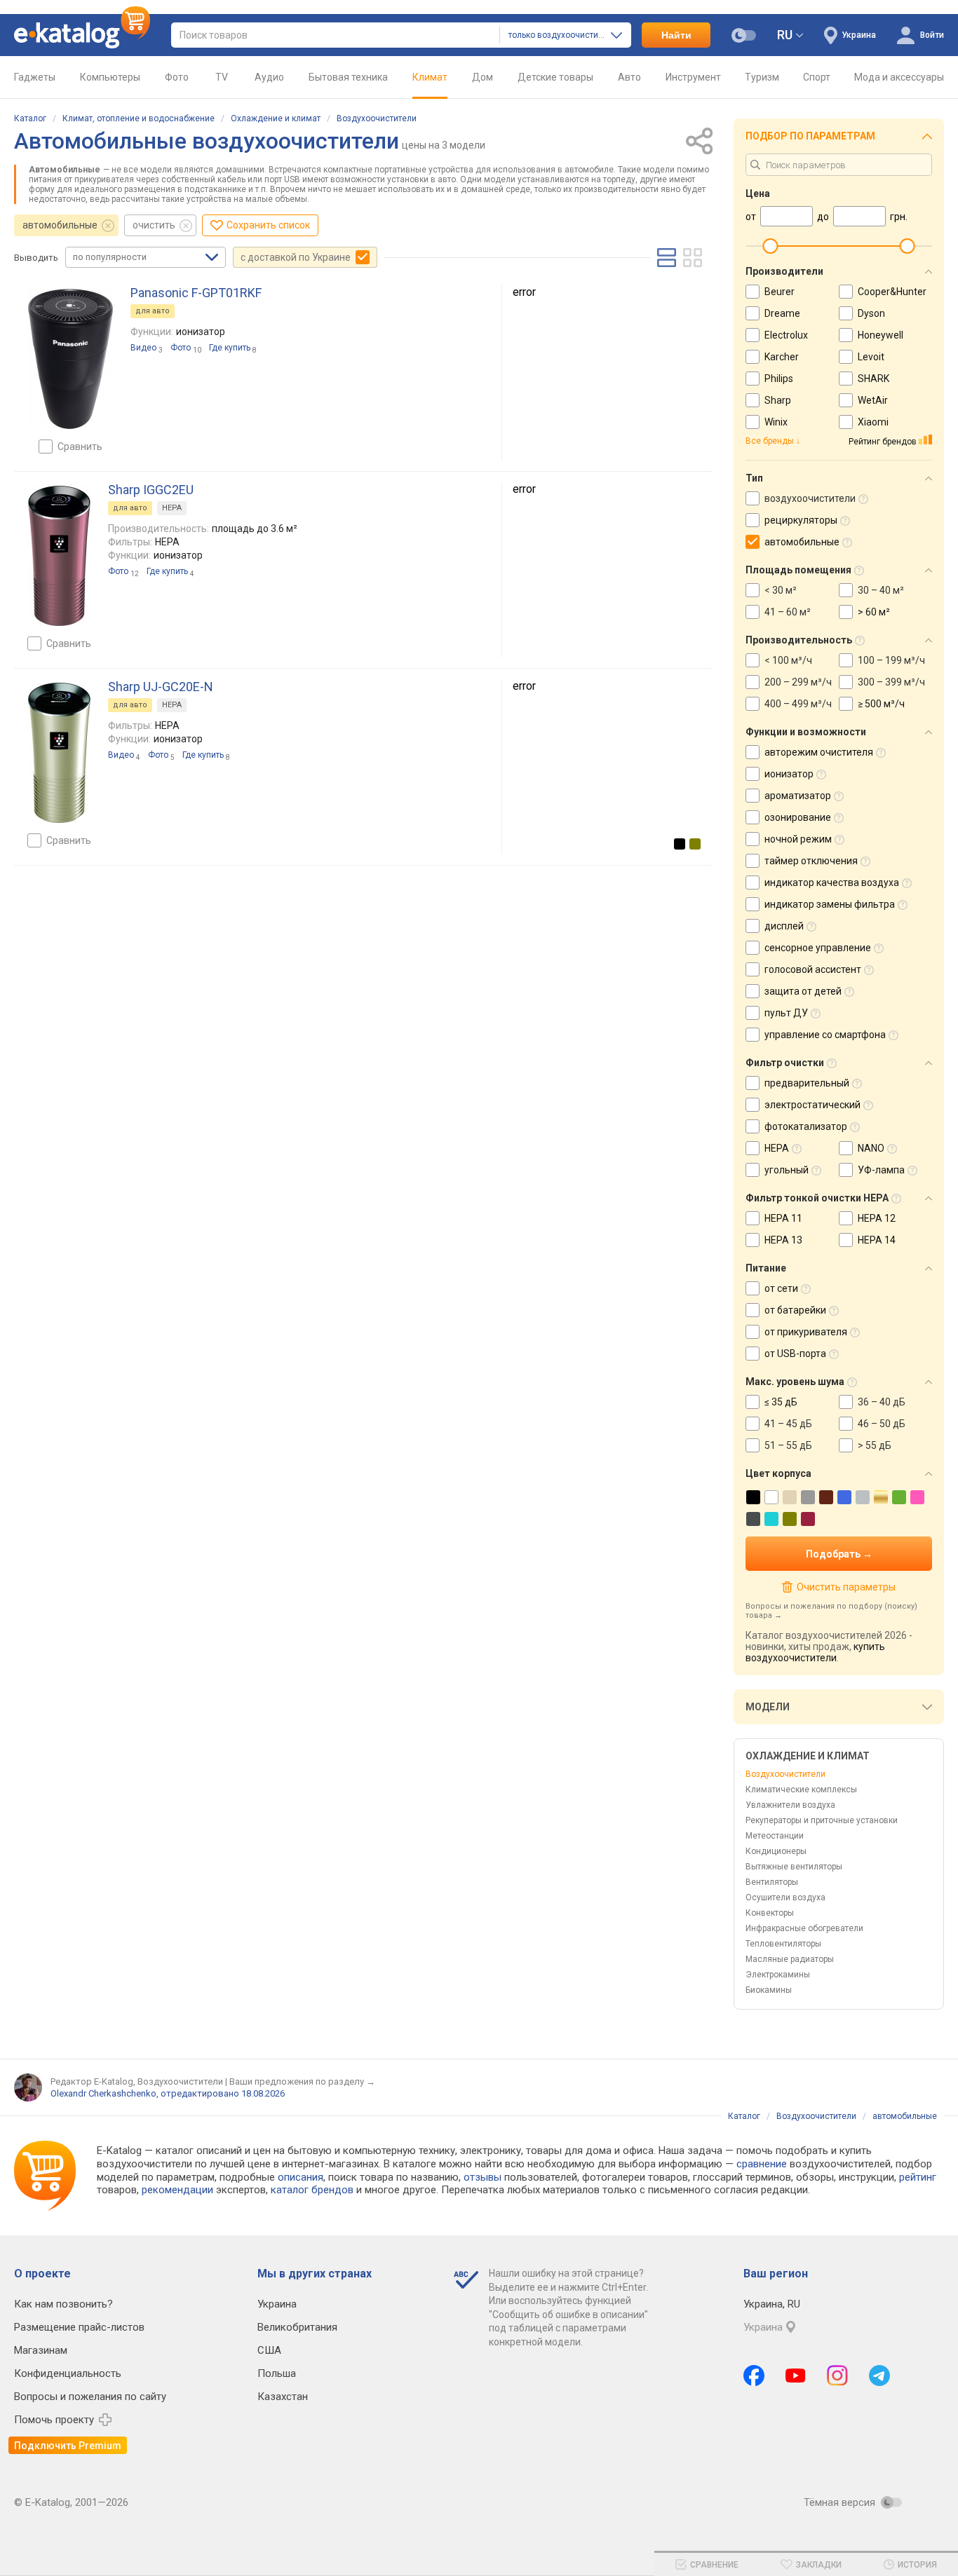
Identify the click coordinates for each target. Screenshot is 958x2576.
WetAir (873, 400)
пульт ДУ (786, 1013)
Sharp (778, 400)
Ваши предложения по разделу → (302, 2081)
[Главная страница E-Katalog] (82, 35)
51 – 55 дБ (788, 1445)
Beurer (780, 292)
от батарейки (795, 1310)
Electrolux (786, 335)
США (269, 2350)
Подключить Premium (68, 2446)
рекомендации (177, 2190)
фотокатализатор (806, 1126)
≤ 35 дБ (781, 1402)
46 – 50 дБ (882, 1424)
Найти (676, 35)
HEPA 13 (783, 1240)
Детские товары (555, 77)
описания (301, 2177)
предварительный (807, 1083)
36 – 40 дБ (882, 1402)
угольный (787, 1170)
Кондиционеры (776, 1851)
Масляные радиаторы (790, 1959)
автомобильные (60, 225)
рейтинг (918, 2177)
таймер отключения (811, 861)
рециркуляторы (801, 520)
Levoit (871, 357)
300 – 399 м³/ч (891, 682)
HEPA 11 (783, 1218)
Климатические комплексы (801, 1790)
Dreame (782, 313)
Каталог (30, 118)
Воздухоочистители (377, 118)
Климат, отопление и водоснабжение (139, 118)
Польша (277, 2373)
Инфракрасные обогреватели (804, 1928)
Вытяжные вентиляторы (794, 1867)
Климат (430, 77)
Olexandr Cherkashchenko (103, 2093)
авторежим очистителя (819, 752)
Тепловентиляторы (783, 1944)
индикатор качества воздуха (832, 882)
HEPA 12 (877, 1218)
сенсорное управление (818, 948)
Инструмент (693, 77)
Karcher (782, 357)
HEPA (172, 508)
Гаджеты (35, 77)
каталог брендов (312, 2190)
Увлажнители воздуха (790, 1805)
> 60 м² (874, 612)
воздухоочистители (810, 498)
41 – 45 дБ (788, 1424)
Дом (483, 77)
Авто (629, 77)
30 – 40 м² (881, 590)
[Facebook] (754, 2376)
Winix (776, 422)
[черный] (680, 844)
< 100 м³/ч (788, 660)
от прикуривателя (806, 1332)
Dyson (871, 313)
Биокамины (769, 1990)
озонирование (798, 817)
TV (222, 77)
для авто (153, 311)
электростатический (812, 1105)
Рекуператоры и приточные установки (822, 1820)
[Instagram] (837, 2376)
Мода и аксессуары (899, 77)
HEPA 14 (877, 1240)
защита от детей (803, 991)
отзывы (483, 2177)
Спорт (817, 77)
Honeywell (881, 335)
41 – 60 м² (788, 612)
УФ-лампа (881, 1170)
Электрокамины (778, 1975)
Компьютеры (110, 77)
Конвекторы (770, 1913)
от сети (781, 1288)
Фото (177, 77)
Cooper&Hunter (892, 292)
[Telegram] (879, 2376)
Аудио (269, 77)
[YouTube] (796, 2376)
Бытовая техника (348, 77)
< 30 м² (781, 590)
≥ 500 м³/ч (881, 704)
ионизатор (789, 774)
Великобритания (297, 2327)
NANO (871, 1148)
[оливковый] (695, 844)
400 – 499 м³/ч (798, 704)
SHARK (873, 379)
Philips (779, 379)
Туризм (762, 77)
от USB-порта (795, 1354)
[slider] (770, 246)
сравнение (762, 2164)
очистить (154, 225)
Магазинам (41, 2350)
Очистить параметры (846, 1587)
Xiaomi (873, 422)
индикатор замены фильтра (830, 904)
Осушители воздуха (785, 1897)
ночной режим (798, 839)
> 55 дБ (875, 1445)
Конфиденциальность (68, 2373)
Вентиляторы (772, 1882)
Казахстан (283, 2397)
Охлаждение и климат (276, 118)
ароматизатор (798, 796)
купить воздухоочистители (815, 1652)
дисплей (784, 926)
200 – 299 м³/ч (798, 682)
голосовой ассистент (813, 969)
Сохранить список (268, 225)
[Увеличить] (70, 359)
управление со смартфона (825, 1035)
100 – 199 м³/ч (891, 660)
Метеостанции (775, 1836)
